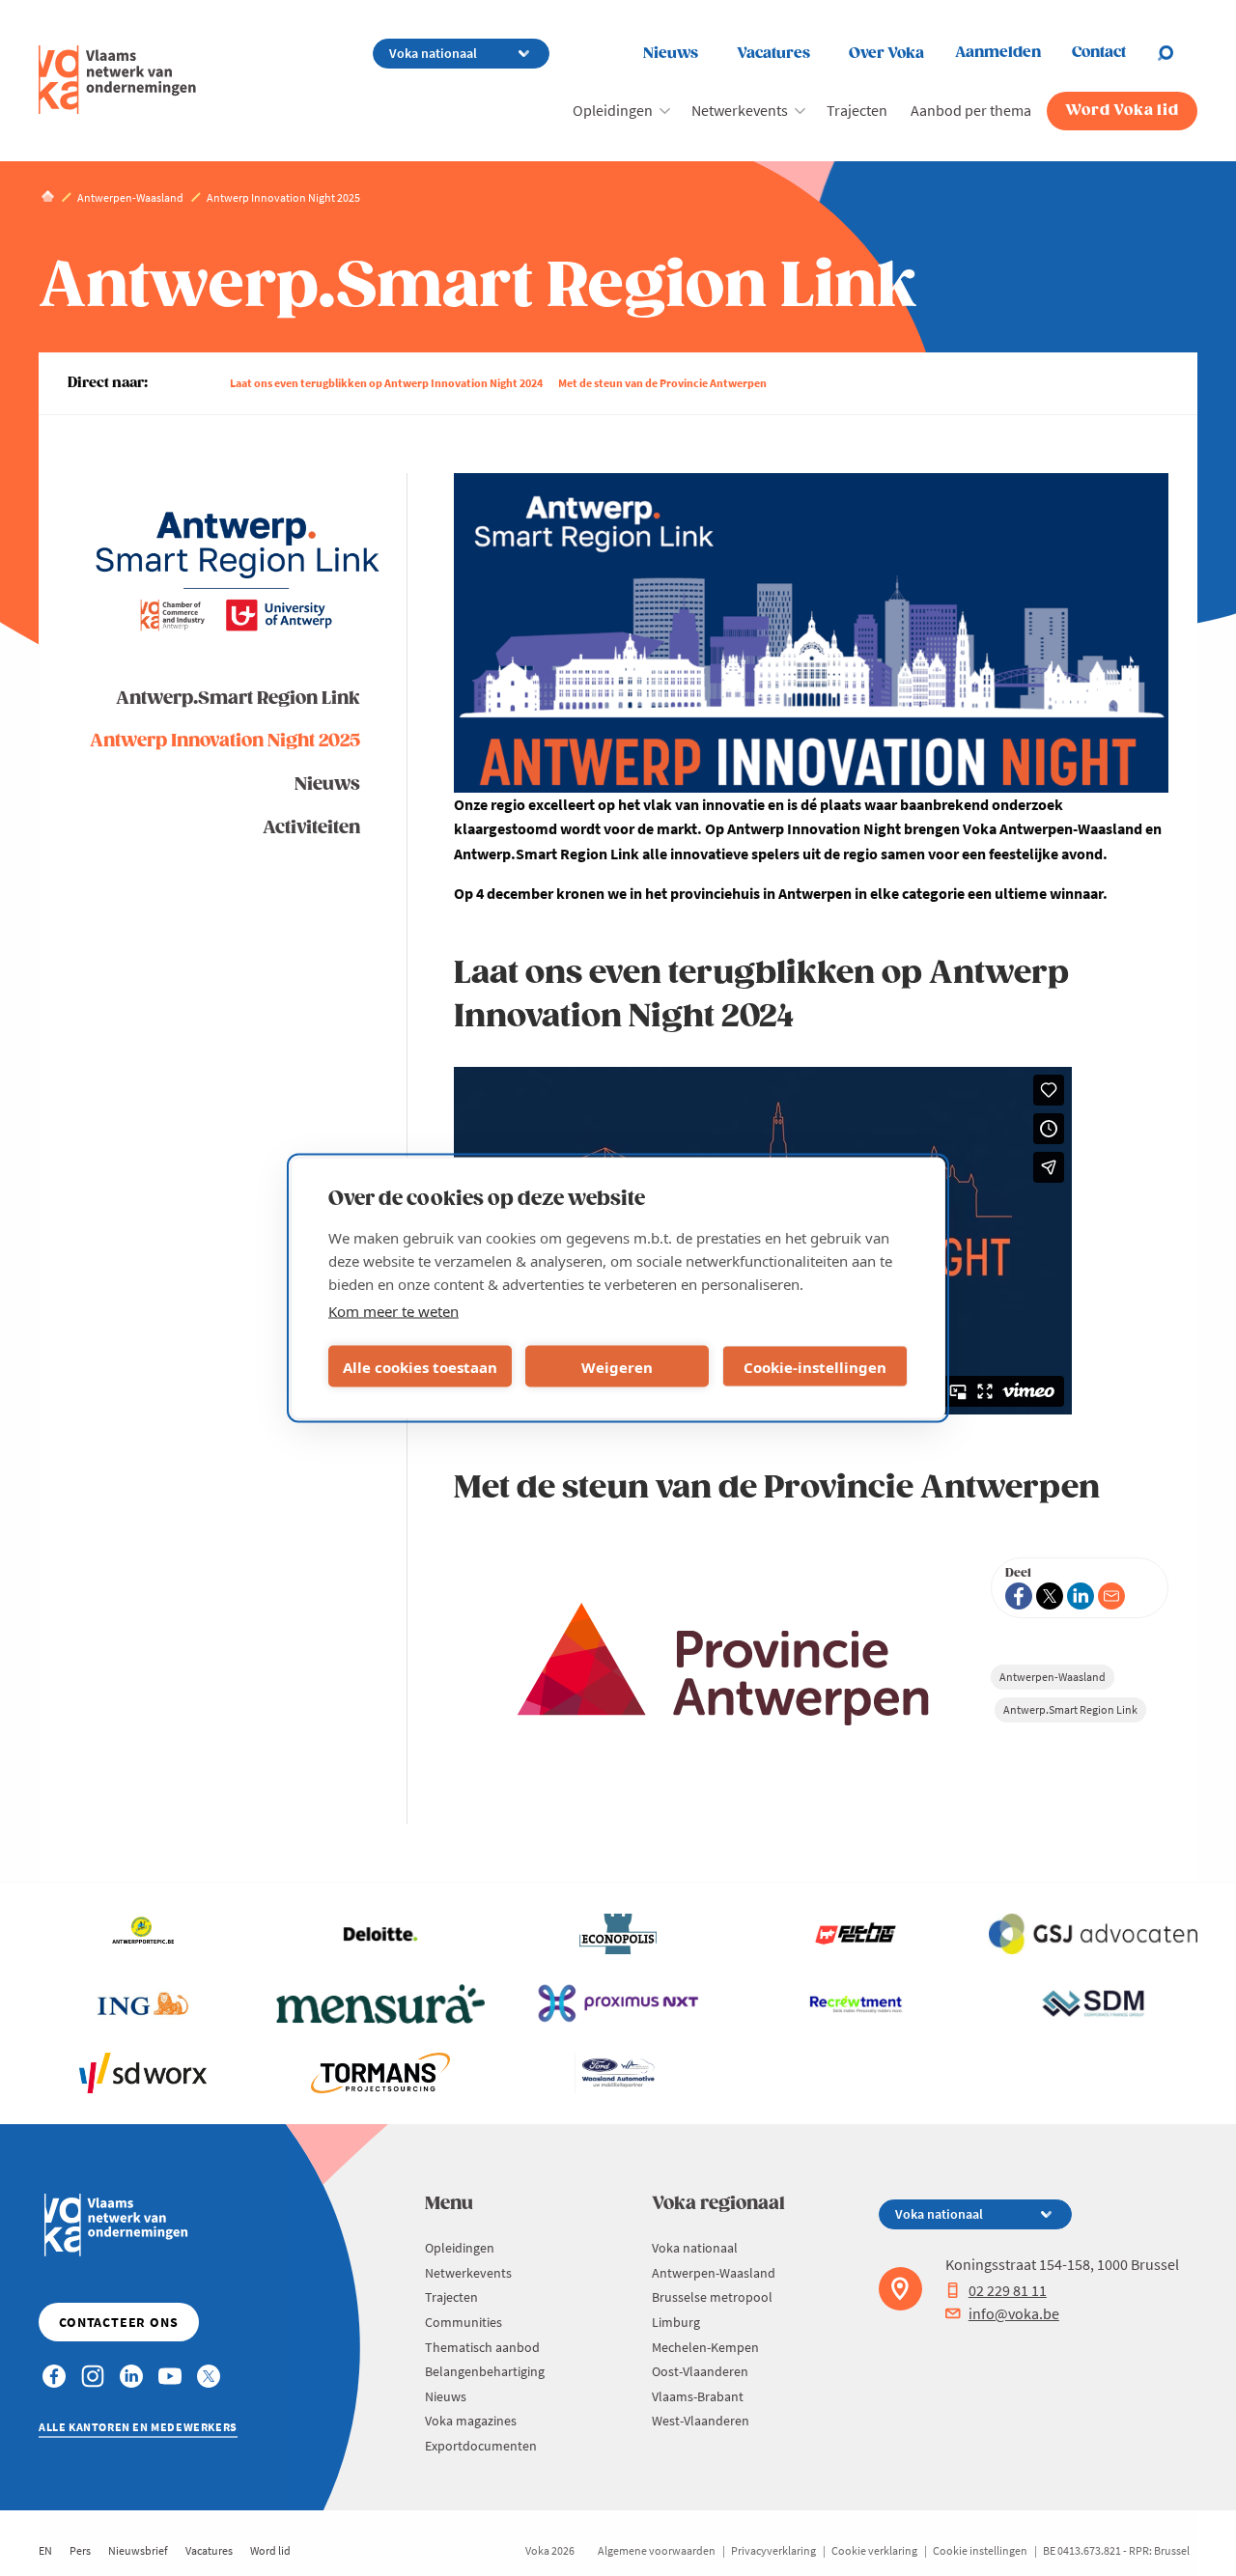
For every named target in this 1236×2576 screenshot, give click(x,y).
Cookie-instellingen (815, 1366)
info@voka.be (1014, 2313)
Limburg (676, 2322)
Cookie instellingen (980, 2550)
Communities (463, 2322)
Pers (80, 2550)
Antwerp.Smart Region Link (238, 699)
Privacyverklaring (773, 2550)
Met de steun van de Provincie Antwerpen (662, 383)
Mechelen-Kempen (705, 2347)
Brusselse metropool (712, 2297)
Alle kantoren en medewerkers (138, 2427)
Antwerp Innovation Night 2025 (225, 741)
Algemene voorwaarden (657, 2550)
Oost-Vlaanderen (700, 2371)
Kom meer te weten (393, 1311)
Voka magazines (471, 2421)
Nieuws (671, 54)
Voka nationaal (695, 2248)
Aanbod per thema (971, 110)
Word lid (270, 2550)
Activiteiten (311, 828)
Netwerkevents (740, 110)
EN (45, 2550)
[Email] (1111, 1596)
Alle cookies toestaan (420, 1366)
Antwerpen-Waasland (1053, 1677)
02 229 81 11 (1008, 2290)
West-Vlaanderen (701, 2421)
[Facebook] (1019, 1596)
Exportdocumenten (481, 2446)
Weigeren (617, 1366)
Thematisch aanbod (482, 2347)
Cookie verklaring (874, 2550)
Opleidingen (613, 110)
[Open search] (1177, 53)
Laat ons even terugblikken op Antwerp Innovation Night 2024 (386, 383)
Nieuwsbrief (138, 2550)
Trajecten (857, 110)
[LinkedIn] (1081, 1596)
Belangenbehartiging (485, 2371)
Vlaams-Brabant (698, 2396)
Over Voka (886, 54)
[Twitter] (1050, 1596)
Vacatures (773, 54)
